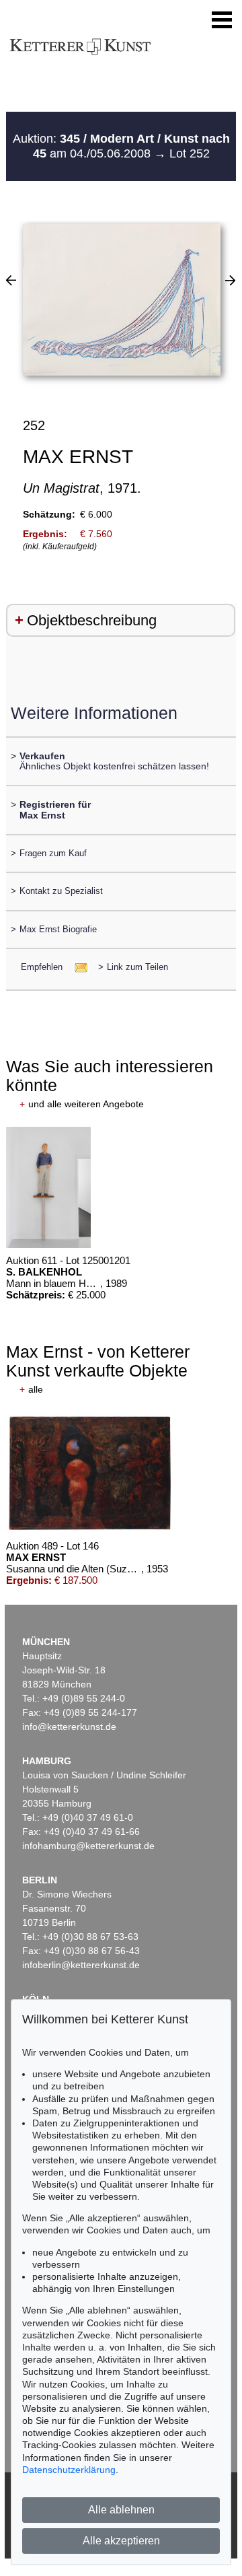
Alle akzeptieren (121, 2541)
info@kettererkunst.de (69, 1727)
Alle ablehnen (121, 2510)
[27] (230, 280)
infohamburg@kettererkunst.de (88, 1846)
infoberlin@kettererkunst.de (81, 1965)
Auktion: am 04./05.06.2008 (121, 146)
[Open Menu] (222, 20)
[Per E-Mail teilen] (77, 967)
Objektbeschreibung (92, 620)
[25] (11, 280)
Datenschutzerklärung (69, 2470)
